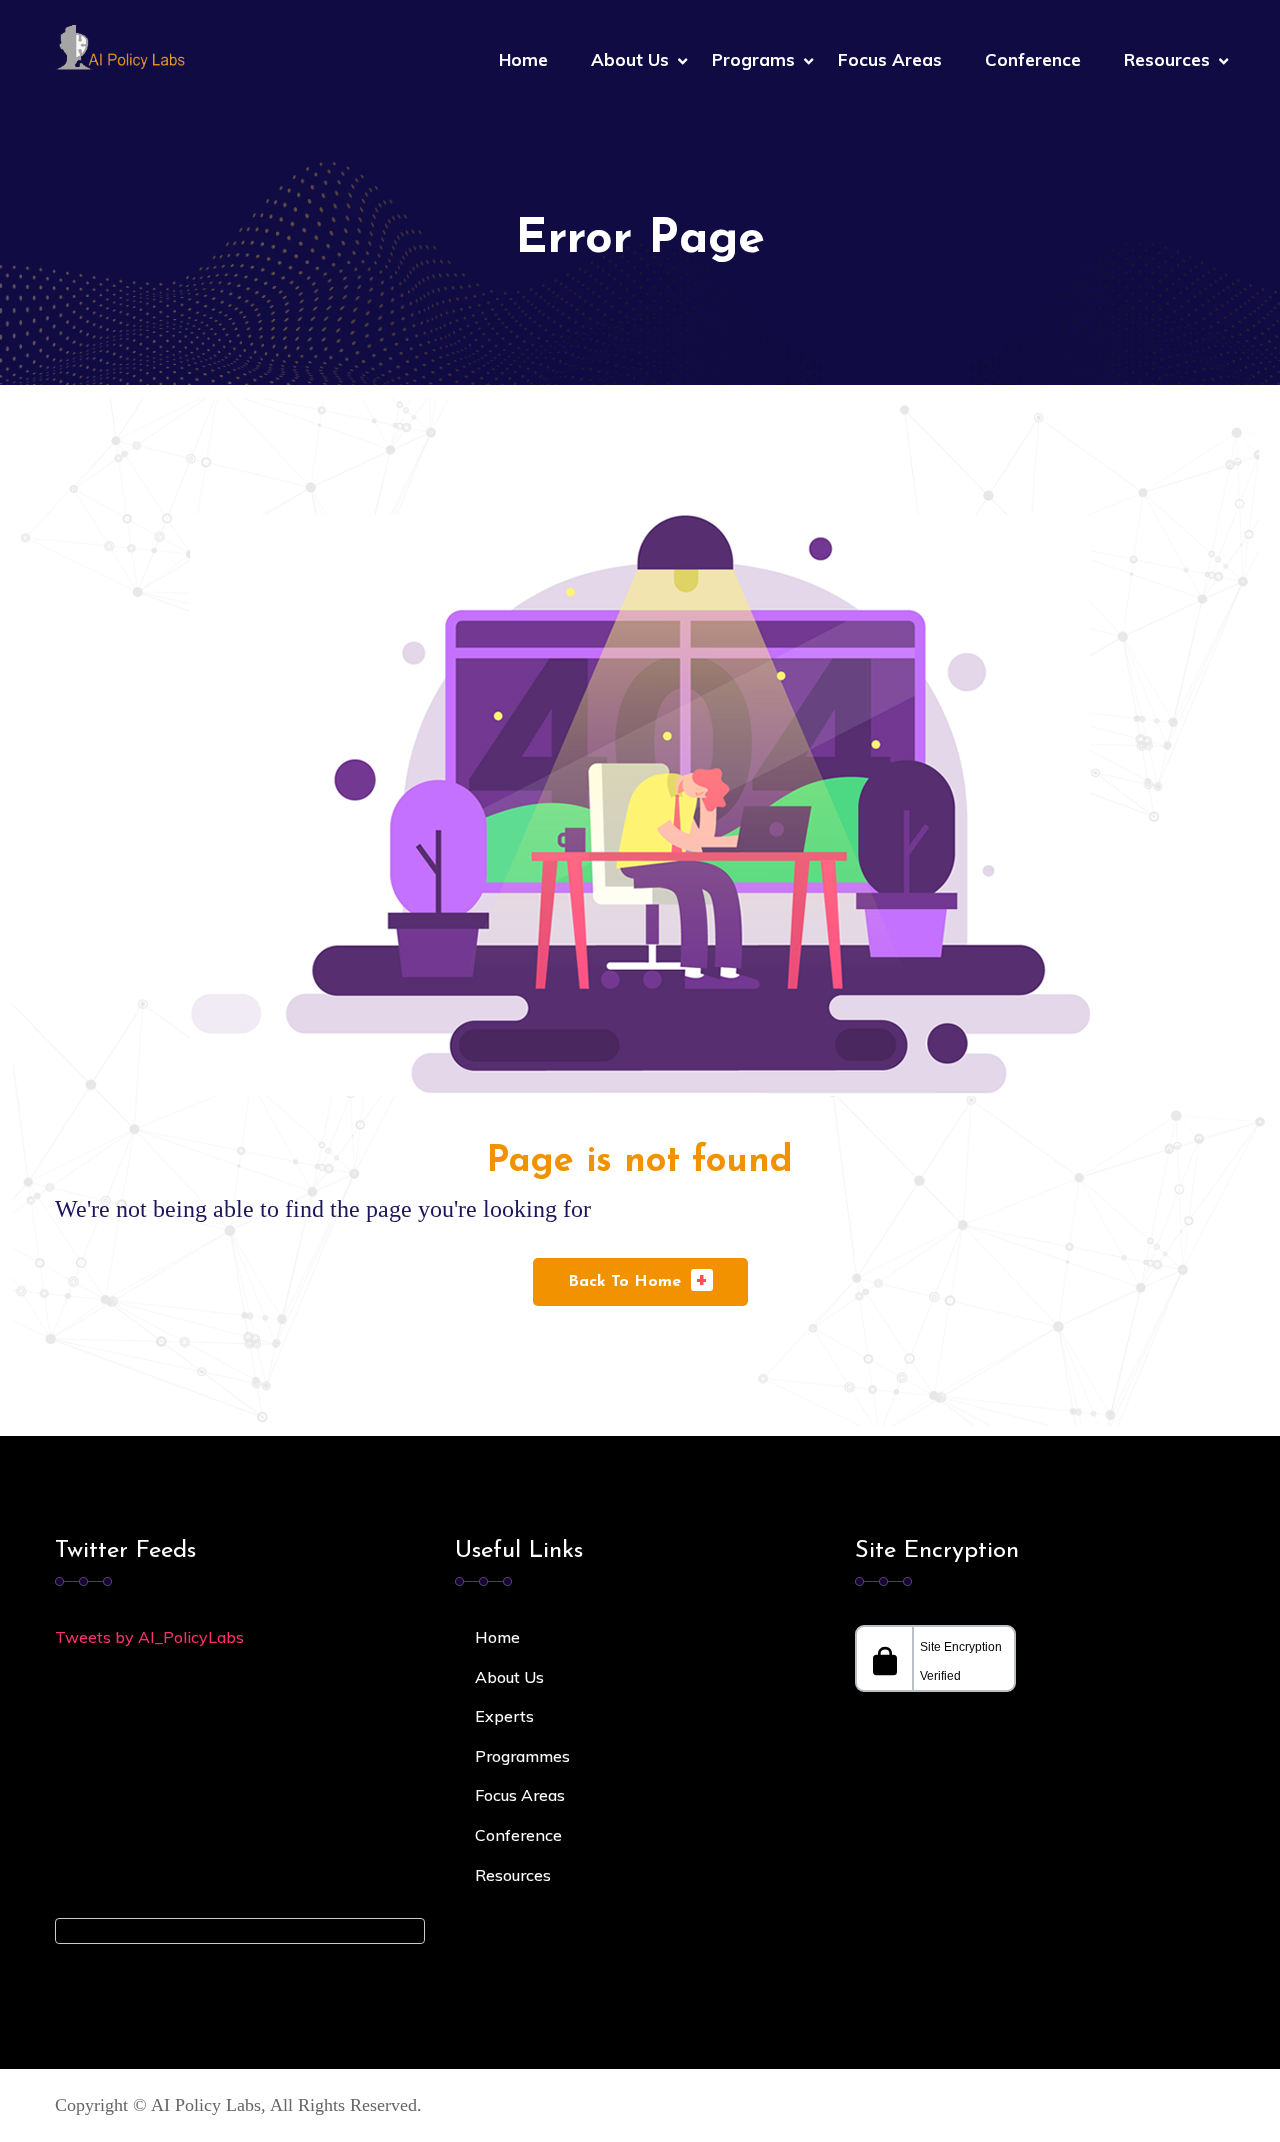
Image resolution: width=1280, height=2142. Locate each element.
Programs (753, 59)
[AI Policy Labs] (120, 46)
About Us (630, 59)
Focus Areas (890, 59)
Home (523, 59)
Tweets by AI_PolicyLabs (149, 1637)
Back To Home (638, 1279)
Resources (1167, 59)
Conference (1033, 59)
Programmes (522, 1756)
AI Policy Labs (206, 2105)
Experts (504, 1716)
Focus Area (516, 1795)
